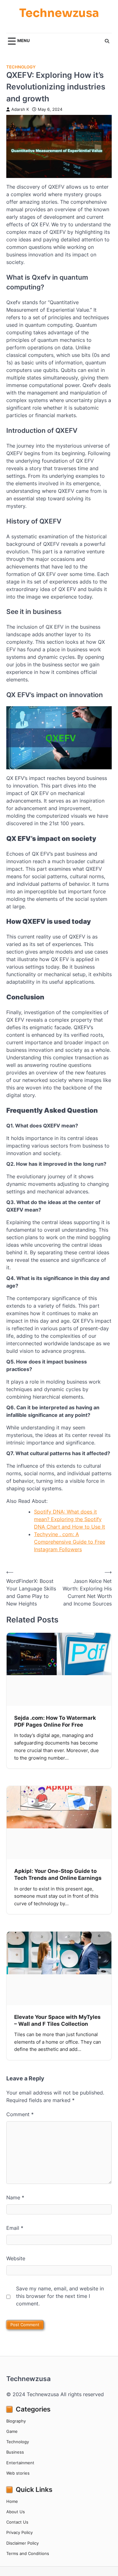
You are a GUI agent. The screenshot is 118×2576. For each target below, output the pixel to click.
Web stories (18, 2473)
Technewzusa (59, 13)
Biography (16, 2421)
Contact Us (17, 2522)
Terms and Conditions (28, 2554)
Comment (20, 2114)
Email (15, 2228)
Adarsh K (20, 109)
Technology (21, 67)
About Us (16, 2512)
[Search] (107, 41)
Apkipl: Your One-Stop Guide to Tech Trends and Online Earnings (58, 1874)
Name (15, 2197)
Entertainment (20, 2463)
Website (16, 2258)
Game (12, 2431)
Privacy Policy (20, 2533)
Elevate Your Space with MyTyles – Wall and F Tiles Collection (57, 2020)
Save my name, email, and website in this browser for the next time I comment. (60, 2296)
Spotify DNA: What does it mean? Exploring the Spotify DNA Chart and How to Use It (70, 1519)
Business (15, 2452)
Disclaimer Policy (22, 2543)
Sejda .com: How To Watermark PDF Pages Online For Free (55, 1721)
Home (12, 2501)
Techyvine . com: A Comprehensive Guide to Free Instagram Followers (70, 1542)
